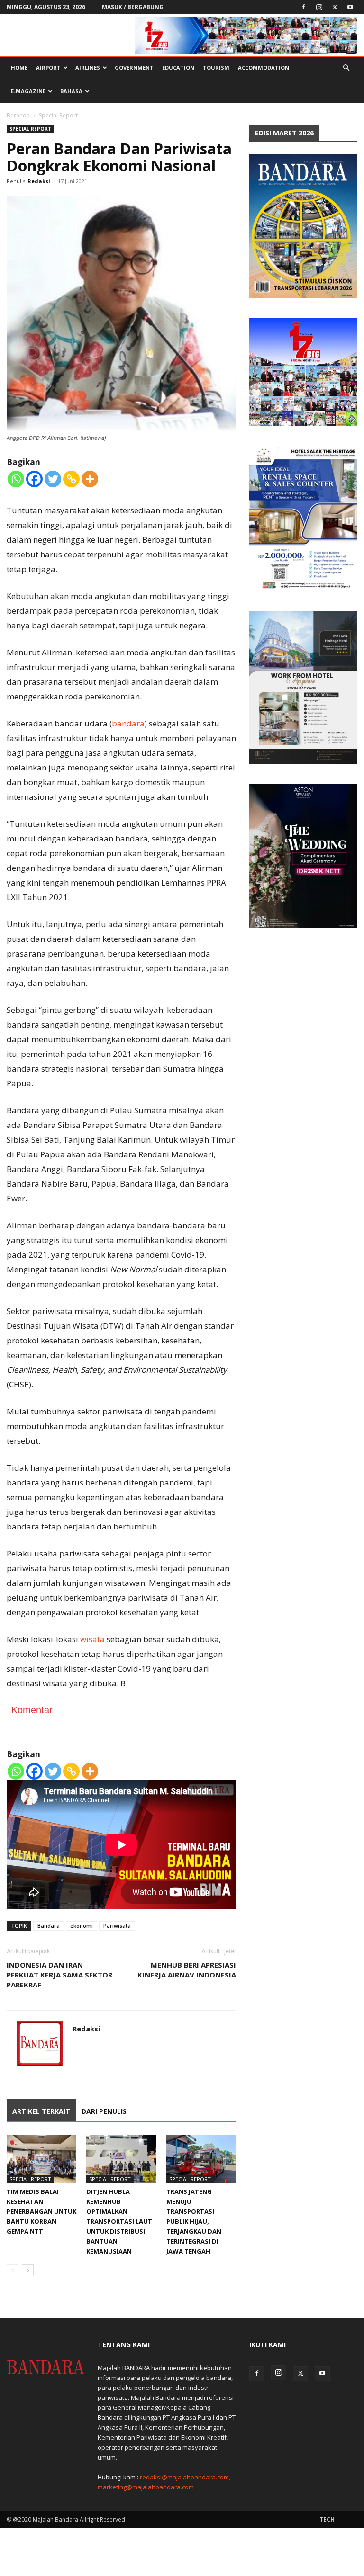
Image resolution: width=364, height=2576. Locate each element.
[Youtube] (350, 7)
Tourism (216, 67)
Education (178, 67)
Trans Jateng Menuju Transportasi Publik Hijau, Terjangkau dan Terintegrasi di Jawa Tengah (194, 2221)
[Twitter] (335, 7)
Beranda (18, 115)
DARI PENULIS (104, 2111)
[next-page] (28, 2270)
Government (134, 67)
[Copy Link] (71, 479)
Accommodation (264, 67)
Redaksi (39, 181)
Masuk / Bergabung (133, 7)
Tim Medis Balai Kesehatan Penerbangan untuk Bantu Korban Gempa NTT (41, 2211)
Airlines (88, 67)
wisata (92, 1639)
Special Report (30, 129)
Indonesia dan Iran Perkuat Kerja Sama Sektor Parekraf (59, 1975)
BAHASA (71, 91)
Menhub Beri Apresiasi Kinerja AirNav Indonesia (187, 1970)
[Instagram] (319, 7)
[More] (90, 479)
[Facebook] (303, 7)
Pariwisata (117, 1926)
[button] (346, 68)
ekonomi (82, 1926)
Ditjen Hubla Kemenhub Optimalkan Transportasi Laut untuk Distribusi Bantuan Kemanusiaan (119, 2221)
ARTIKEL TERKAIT (41, 2111)
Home (19, 67)
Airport (48, 67)
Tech (327, 2519)
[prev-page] (13, 2270)
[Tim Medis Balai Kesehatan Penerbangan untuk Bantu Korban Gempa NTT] (41, 2159)
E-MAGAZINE (28, 91)
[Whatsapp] (16, 479)
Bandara (49, 1926)
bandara (128, 723)
